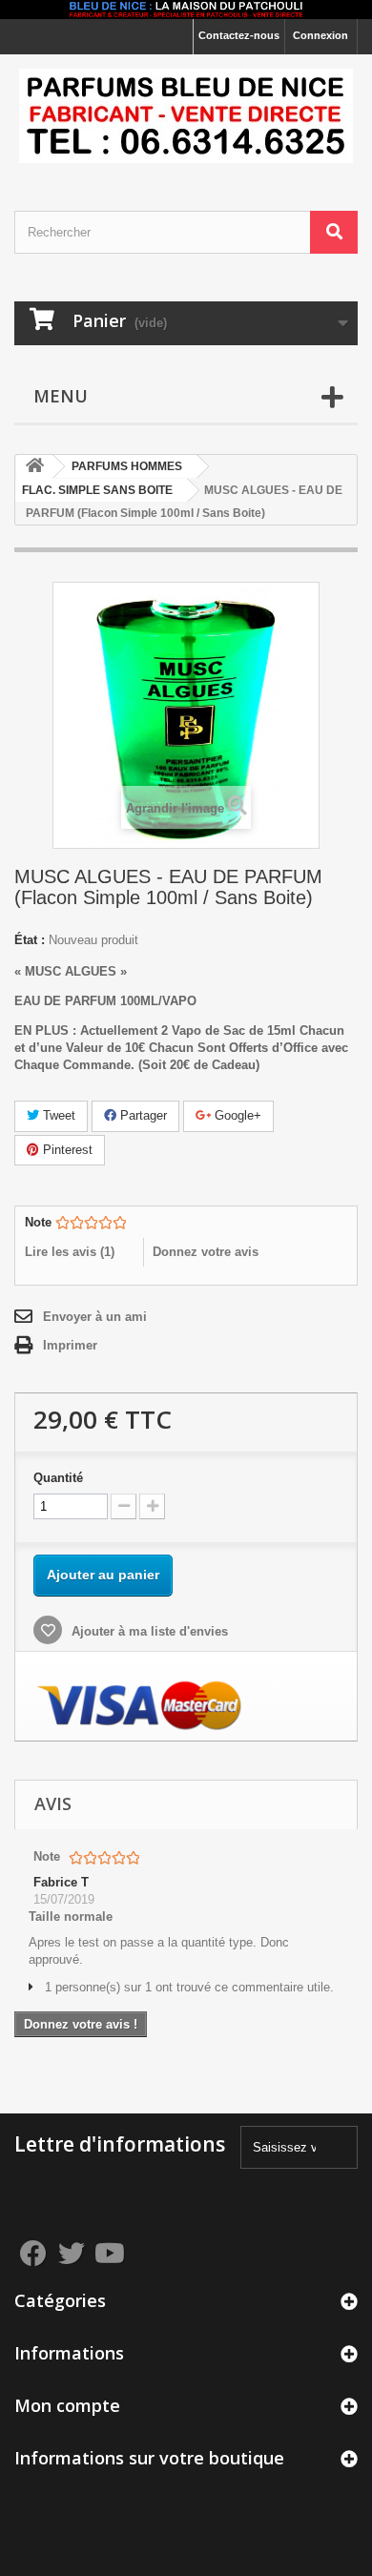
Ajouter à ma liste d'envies (148, 1631)
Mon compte (67, 2405)
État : (30, 940)
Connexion (320, 35)
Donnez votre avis (206, 1252)
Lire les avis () (70, 1252)
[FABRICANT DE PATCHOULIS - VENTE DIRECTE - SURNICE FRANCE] (186, 116)
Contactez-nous (239, 35)
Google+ (236, 1115)
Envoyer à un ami (95, 1317)
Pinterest (66, 1150)
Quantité (58, 1478)
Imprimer (70, 1345)
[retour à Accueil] (34, 467)
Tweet (57, 1115)
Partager (142, 1115)
